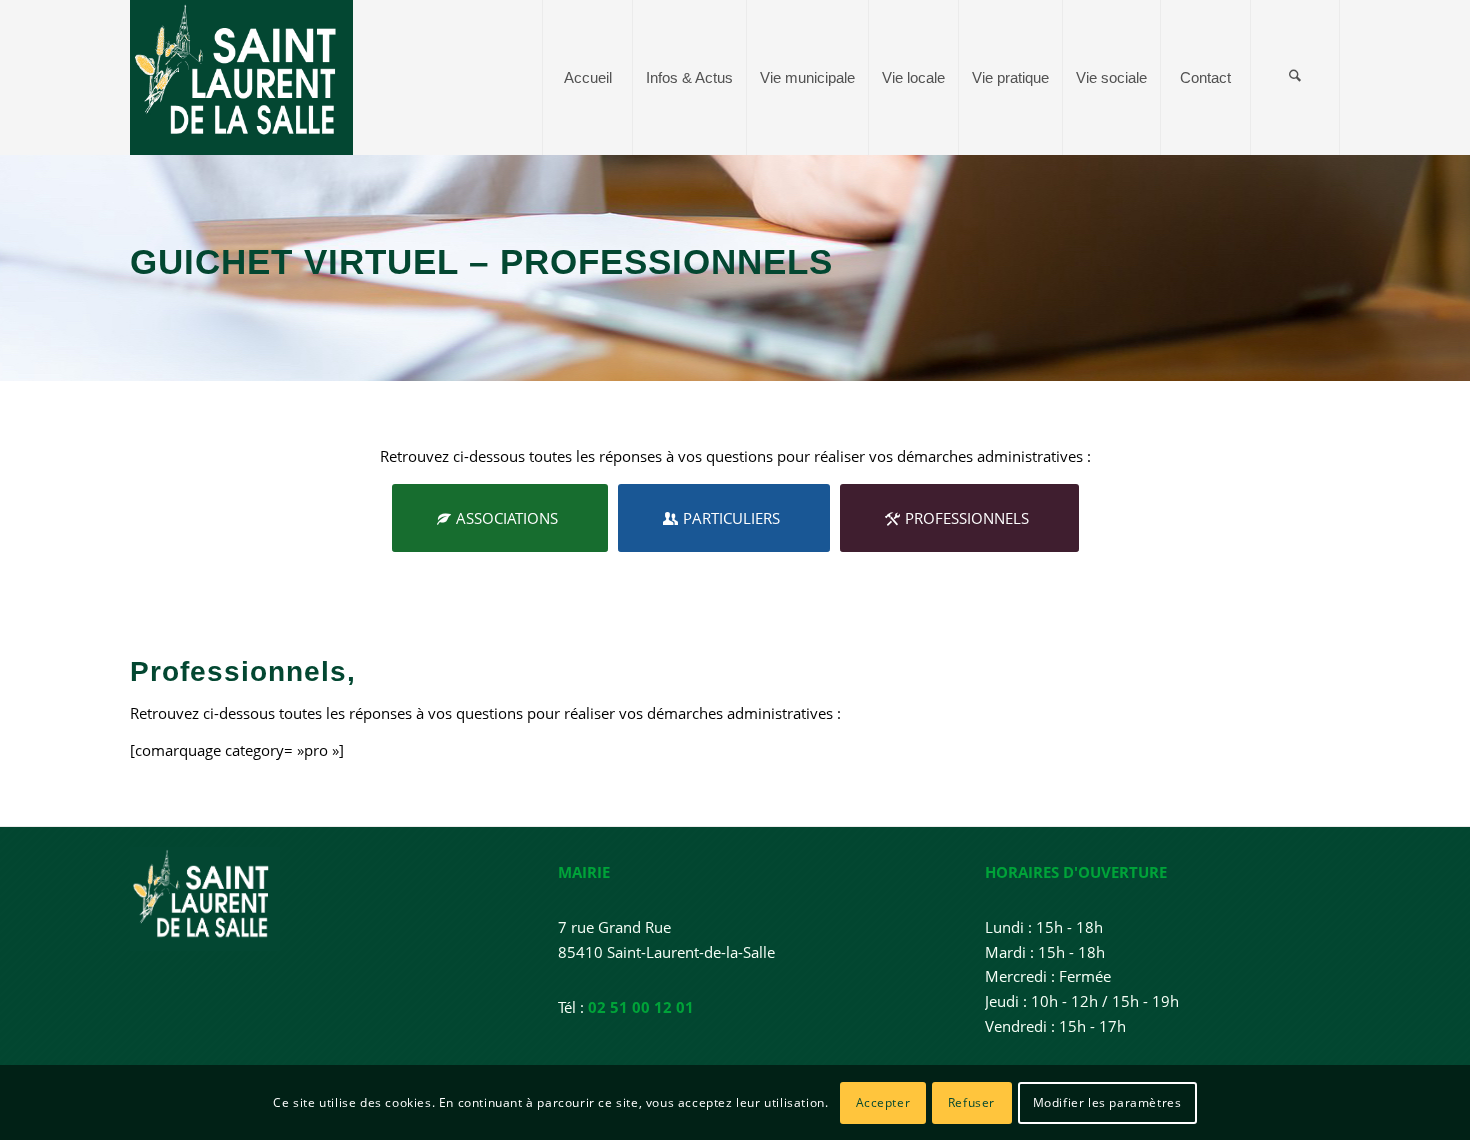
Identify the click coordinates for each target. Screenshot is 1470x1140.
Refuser (971, 1101)
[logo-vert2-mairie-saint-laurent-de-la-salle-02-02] (241, 77)
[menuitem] (587, 77)
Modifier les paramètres (1107, 1101)
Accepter (883, 1101)
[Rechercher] (1295, 77)
